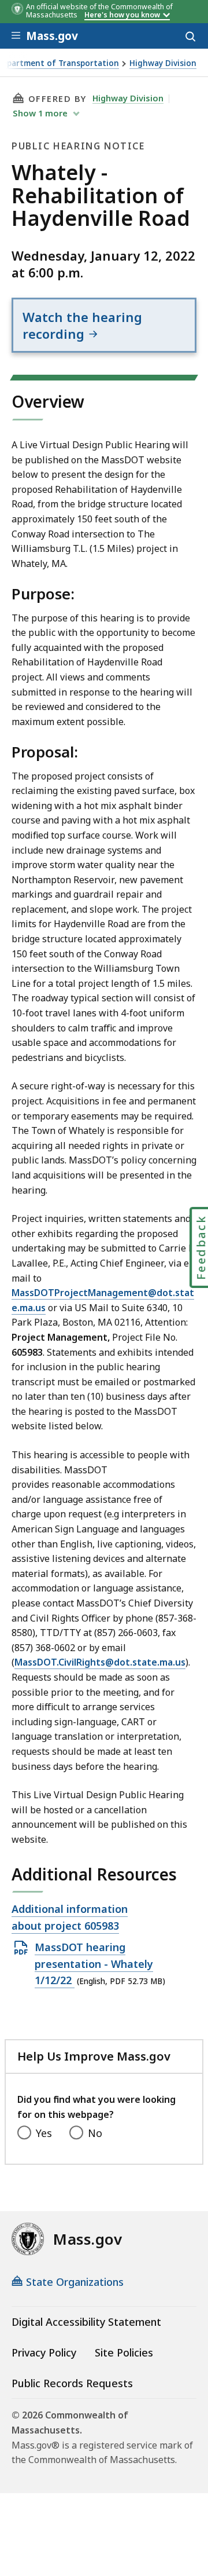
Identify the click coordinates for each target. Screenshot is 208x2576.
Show (40, 113)
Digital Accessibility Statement (86, 2322)
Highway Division (163, 63)
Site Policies (124, 2352)
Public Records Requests (72, 2383)
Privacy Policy (44, 2352)
